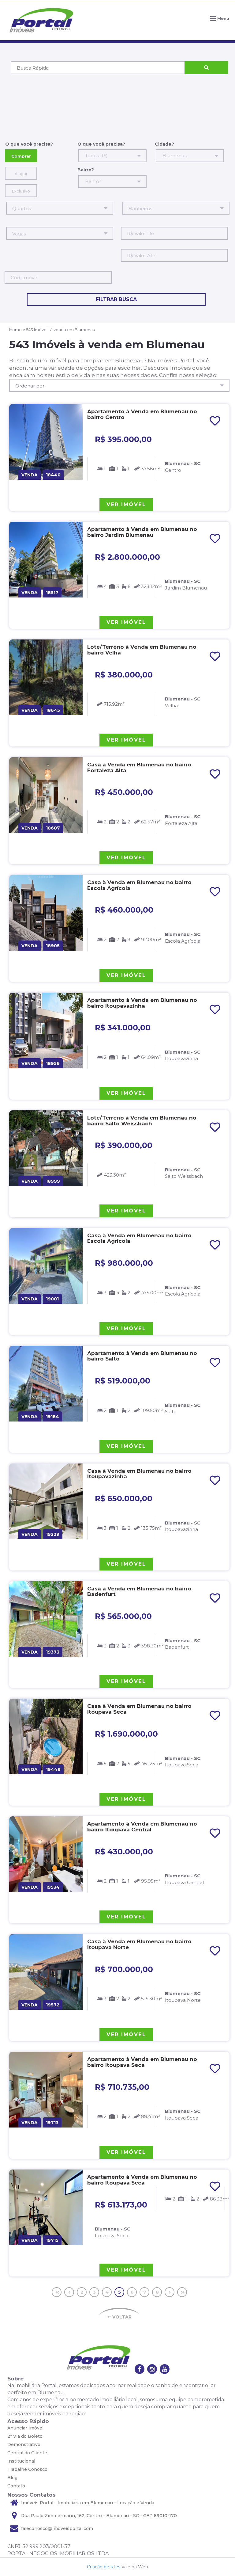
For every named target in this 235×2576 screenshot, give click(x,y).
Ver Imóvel (126, 504)
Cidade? (164, 144)
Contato (16, 2486)
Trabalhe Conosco (27, 2469)
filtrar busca (116, 299)
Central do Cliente (27, 2453)
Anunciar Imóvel (25, 2428)
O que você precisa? (29, 144)
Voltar (121, 2317)
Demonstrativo (24, 2444)
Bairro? (86, 170)
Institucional (21, 2461)
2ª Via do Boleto (25, 2436)
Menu (223, 18)
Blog (12, 2478)
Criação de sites (104, 2567)
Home (15, 330)
